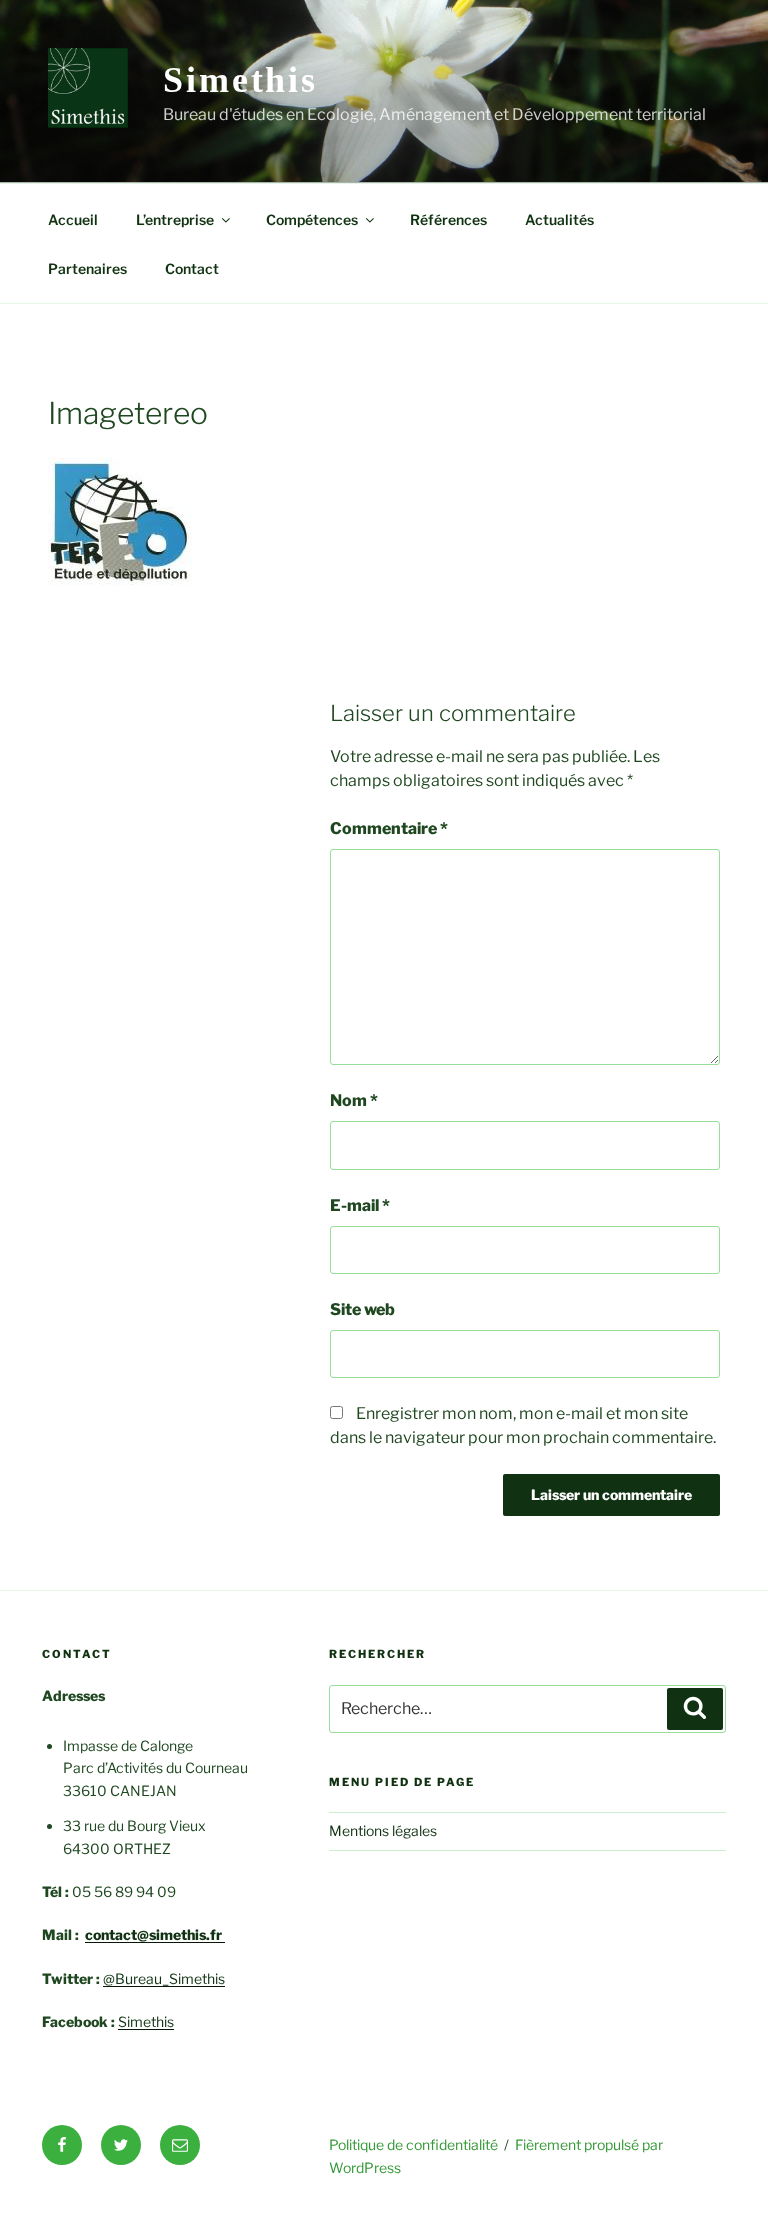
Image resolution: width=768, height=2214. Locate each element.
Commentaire (389, 828)
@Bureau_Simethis (164, 1978)
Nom (354, 1100)
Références (448, 219)
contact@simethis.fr (155, 1934)
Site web (362, 1309)
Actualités (559, 219)
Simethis (240, 80)
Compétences (312, 219)
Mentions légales (383, 1830)
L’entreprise (175, 219)
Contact (192, 268)
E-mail (360, 1205)
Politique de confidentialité (413, 2144)
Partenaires (87, 268)
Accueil (73, 219)
